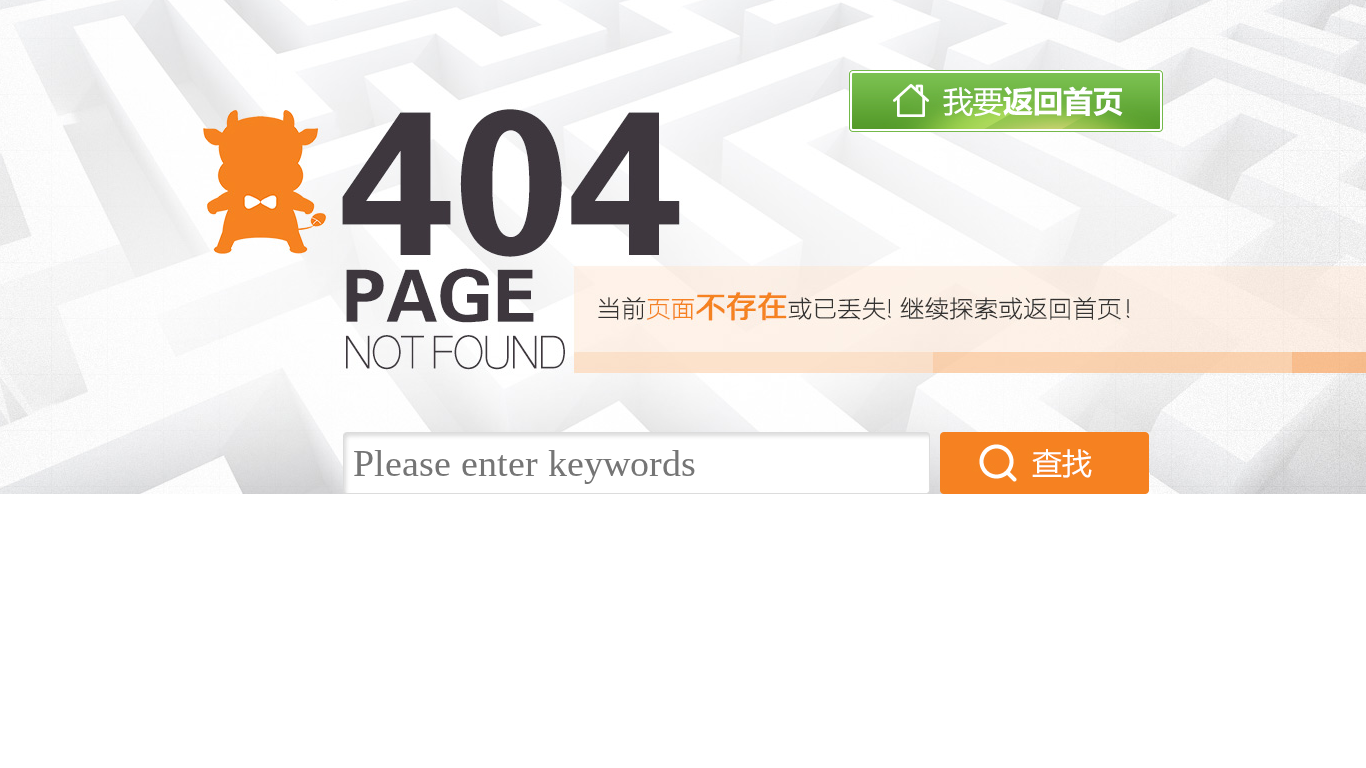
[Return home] (1006, 128)
